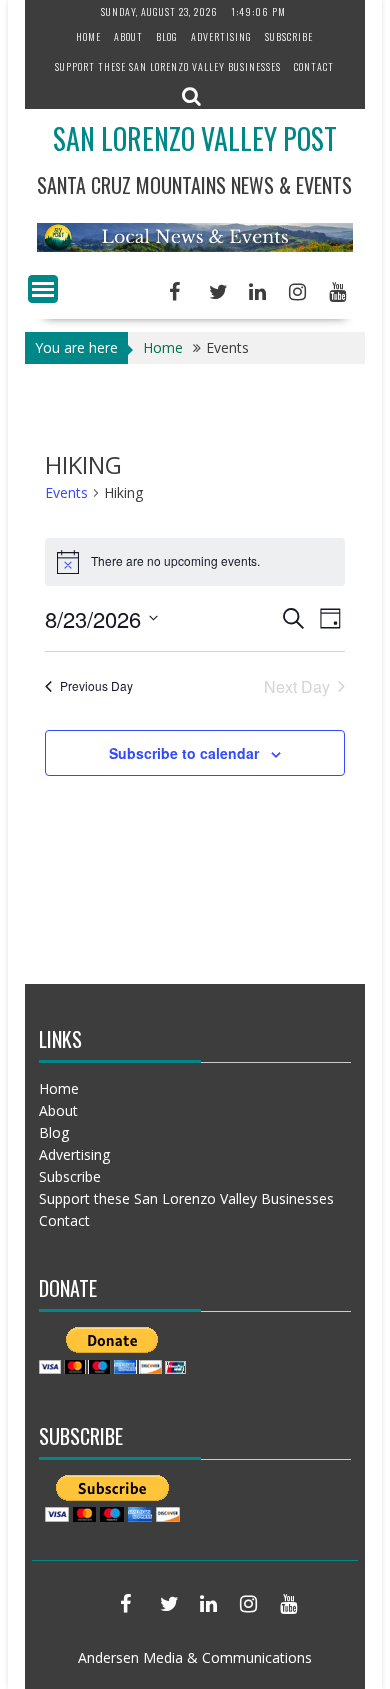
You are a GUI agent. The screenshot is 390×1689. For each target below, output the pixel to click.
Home (88, 36)
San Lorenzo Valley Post (195, 138)
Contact (314, 66)
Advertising (221, 36)
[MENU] (43, 289)
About (128, 36)
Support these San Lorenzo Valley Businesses (168, 66)
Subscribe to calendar (184, 753)
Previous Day (96, 685)
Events (66, 492)
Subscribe (289, 36)
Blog (167, 36)
